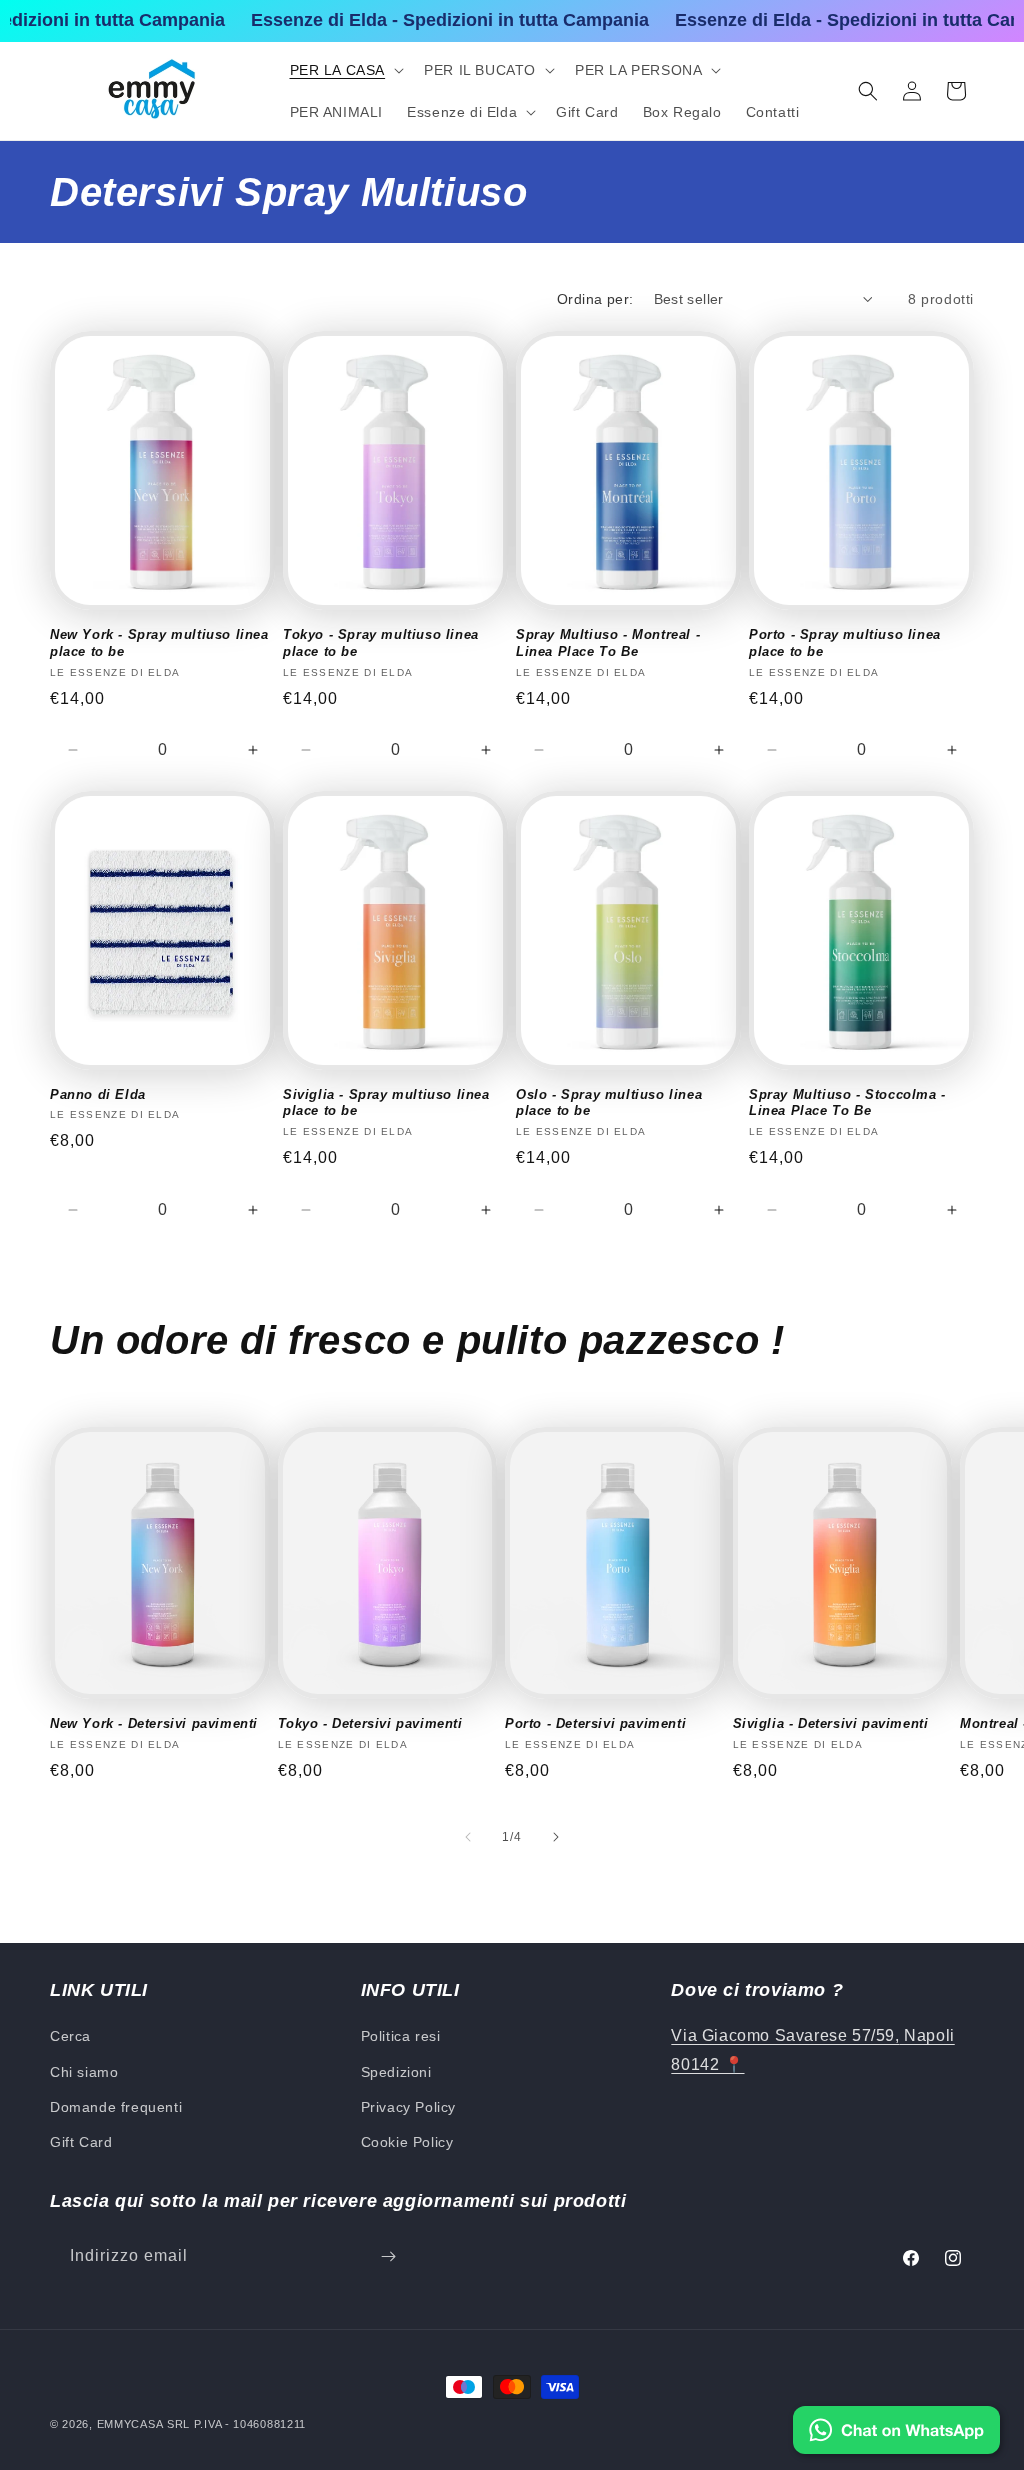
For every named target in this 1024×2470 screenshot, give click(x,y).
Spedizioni (396, 2072)
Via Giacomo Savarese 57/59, (785, 2035)
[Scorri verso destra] (556, 1837)
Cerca (70, 2036)
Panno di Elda (98, 1094)
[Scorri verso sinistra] (468, 1837)
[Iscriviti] (388, 2256)
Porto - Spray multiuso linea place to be (845, 643)
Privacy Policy (408, 2107)
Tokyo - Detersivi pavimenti (370, 1723)
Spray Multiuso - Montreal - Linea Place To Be (608, 643)
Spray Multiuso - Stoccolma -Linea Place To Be (847, 1103)
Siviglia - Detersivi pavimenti (831, 1723)
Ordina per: (595, 299)
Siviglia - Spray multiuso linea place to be (386, 1103)
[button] (345, 70)
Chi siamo (84, 2072)
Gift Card (81, 2142)
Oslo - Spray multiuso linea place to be (609, 1103)
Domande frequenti (116, 2107)
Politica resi (401, 2036)
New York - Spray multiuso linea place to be (159, 643)
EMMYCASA (130, 2424)
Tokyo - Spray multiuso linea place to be (381, 643)
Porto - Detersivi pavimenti (595, 1723)
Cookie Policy (407, 2142)
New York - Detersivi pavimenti (154, 1723)
